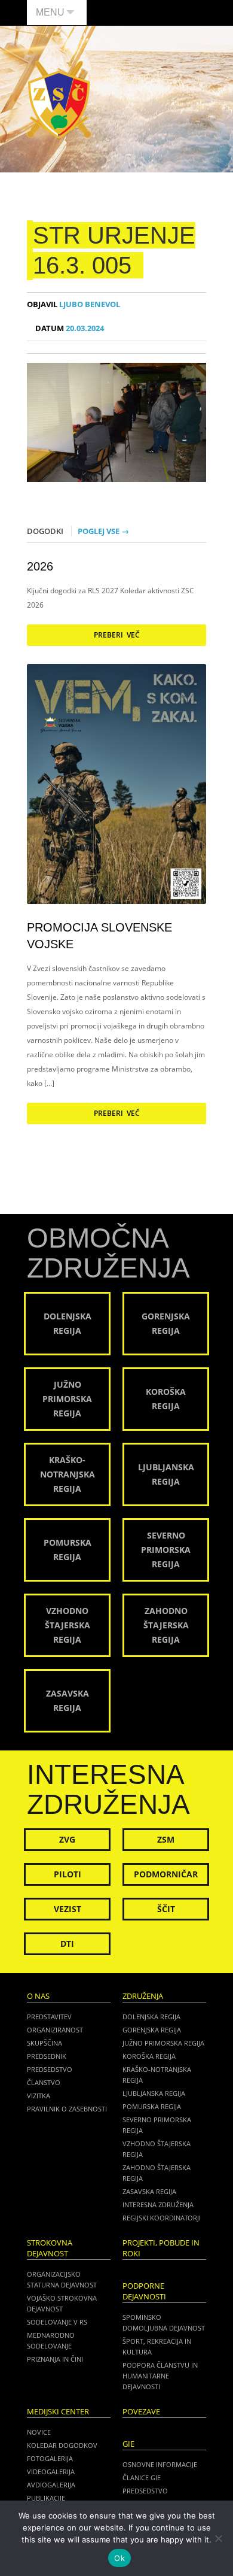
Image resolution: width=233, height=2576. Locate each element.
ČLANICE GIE (142, 2478)
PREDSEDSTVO (145, 2491)
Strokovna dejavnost (50, 2248)
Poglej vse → (103, 531)
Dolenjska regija (151, 2017)
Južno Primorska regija (163, 2043)
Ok (119, 2558)
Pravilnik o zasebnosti (67, 2109)
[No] (218, 2538)
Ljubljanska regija (154, 2093)
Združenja (143, 1996)
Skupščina (45, 2043)
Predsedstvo (50, 2069)
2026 (40, 566)
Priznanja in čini (55, 2359)
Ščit (166, 1909)
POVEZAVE (141, 2412)
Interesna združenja (158, 2205)
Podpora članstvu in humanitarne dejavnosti (160, 2376)
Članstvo (44, 2082)
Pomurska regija (152, 2106)
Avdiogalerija (51, 2485)
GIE (128, 2444)
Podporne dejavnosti (144, 2291)
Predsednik (47, 2056)
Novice (39, 2432)
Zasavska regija (149, 2191)
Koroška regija (149, 2056)
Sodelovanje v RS (57, 2322)
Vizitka (39, 2096)
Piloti (68, 1874)
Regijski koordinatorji (162, 2218)
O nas (38, 1996)
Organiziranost (55, 2030)
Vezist (68, 1909)
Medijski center (58, 2412)
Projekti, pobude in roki (161, 2248)
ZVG (67, 1839)
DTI (67, 1944)
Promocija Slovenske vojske (99, 936)
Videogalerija (51, 2472)
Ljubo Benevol (73, 304)
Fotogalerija (50, 2458)
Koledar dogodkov (62, 2445)
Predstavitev (49, 2017)
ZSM (166, 1839)
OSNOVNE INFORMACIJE (160, 2464)
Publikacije (46, 2498)
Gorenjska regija (152, 2030)
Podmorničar (166, 1874)
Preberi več (117, 635)
